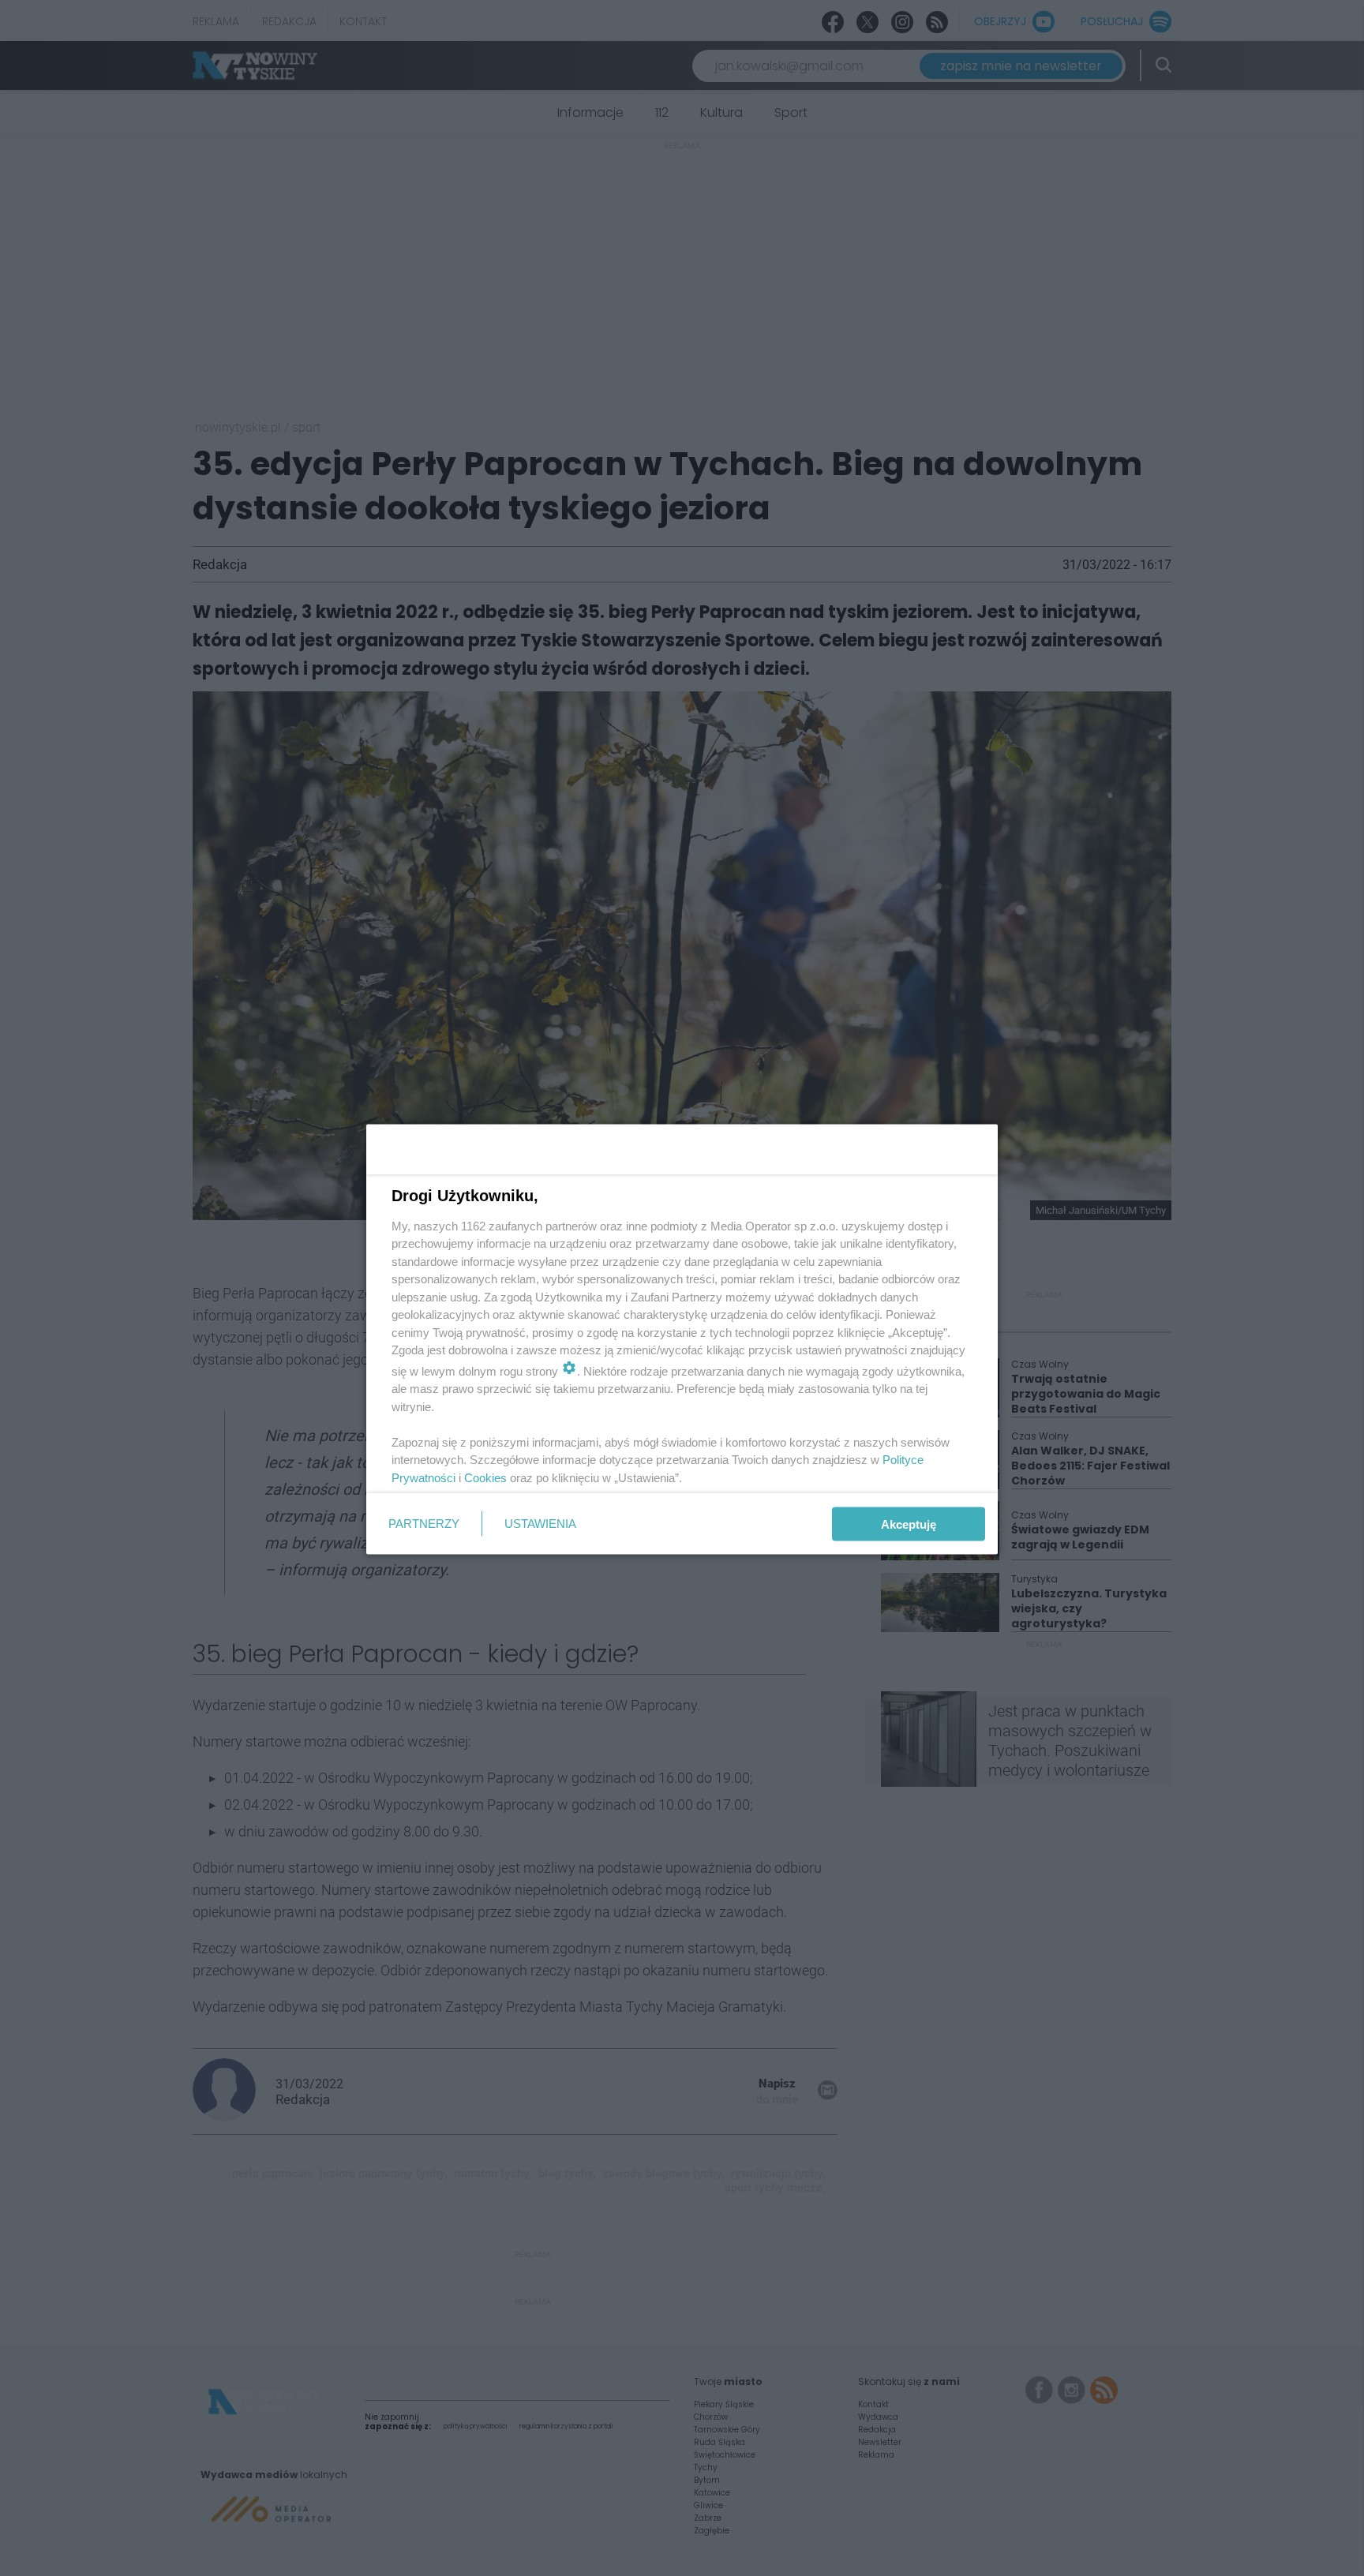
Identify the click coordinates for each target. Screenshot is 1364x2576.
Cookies (485, 1477)
